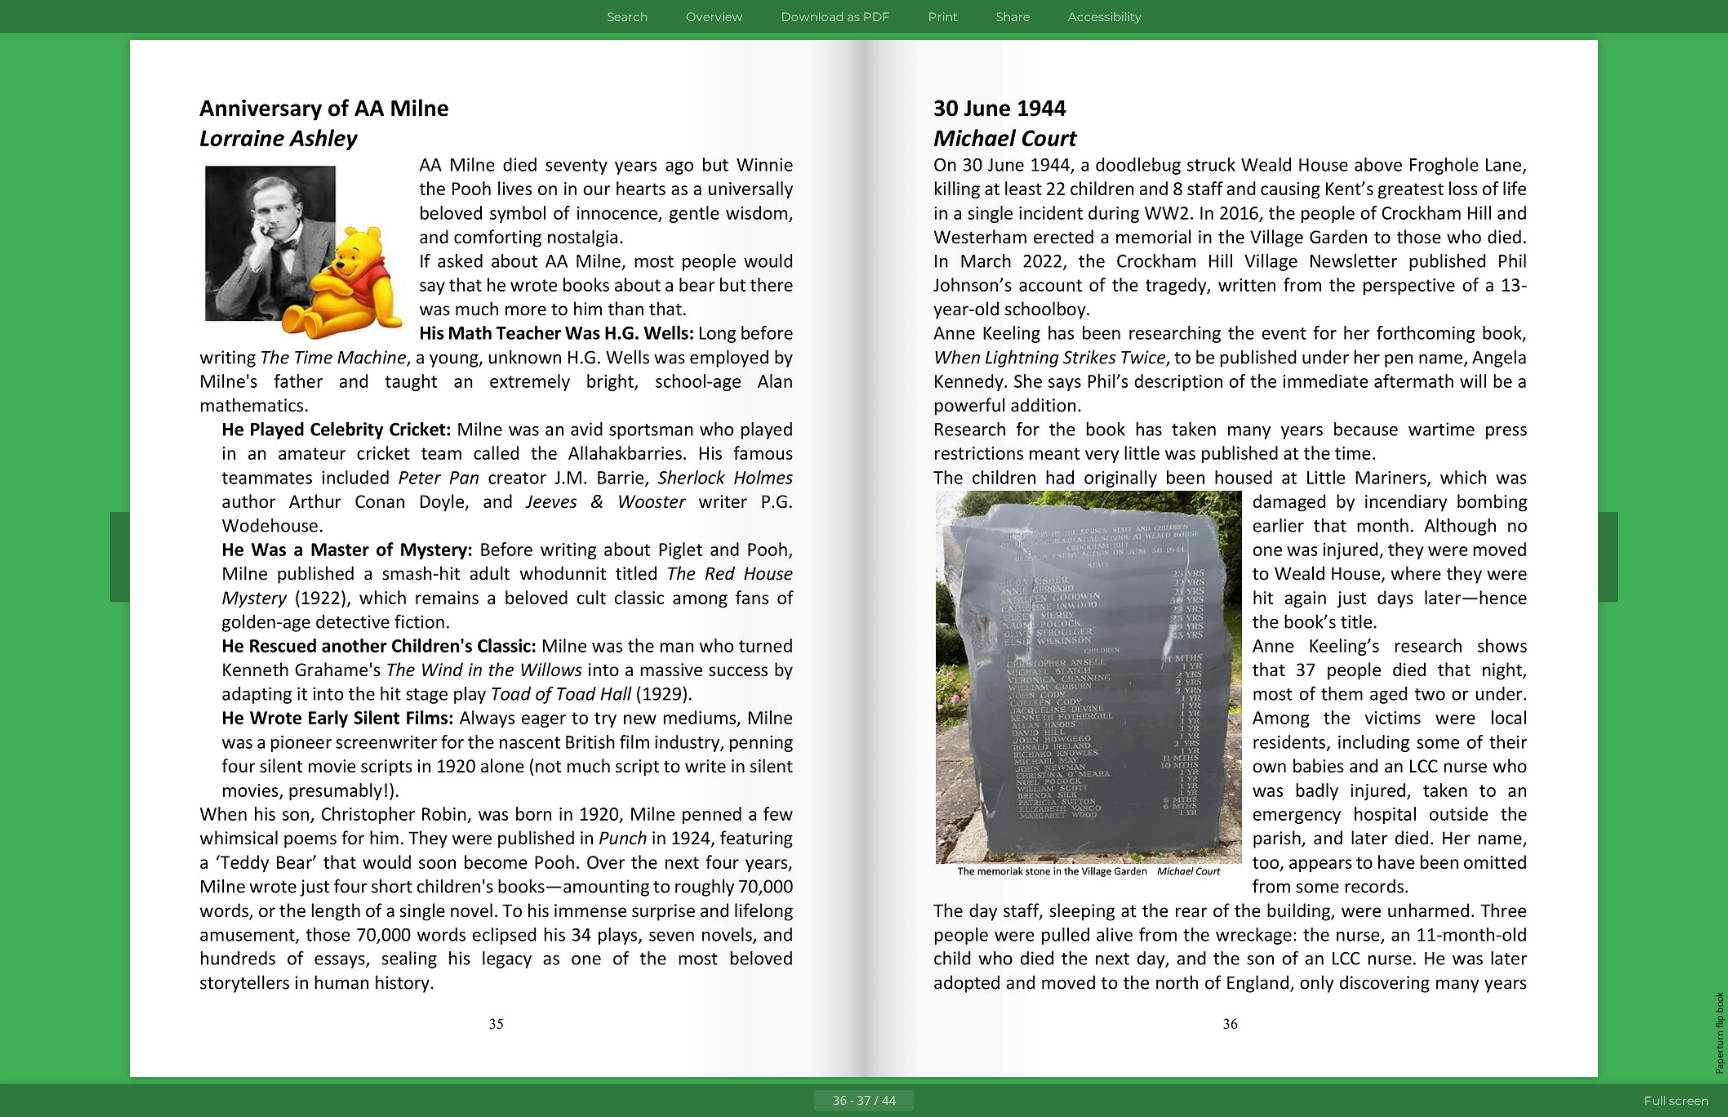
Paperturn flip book (1719, 1033)
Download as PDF (835, 16)
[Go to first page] (766, 1101)
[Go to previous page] (798, 1101)
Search (627, 16)
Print (943, 16)
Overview (714, 16)
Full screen (1676, 1100)
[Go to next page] (930, 1101)
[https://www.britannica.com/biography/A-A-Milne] (592, 381)
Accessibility (1105, 16)
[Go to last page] (962, 1101)
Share (1013, 16)
